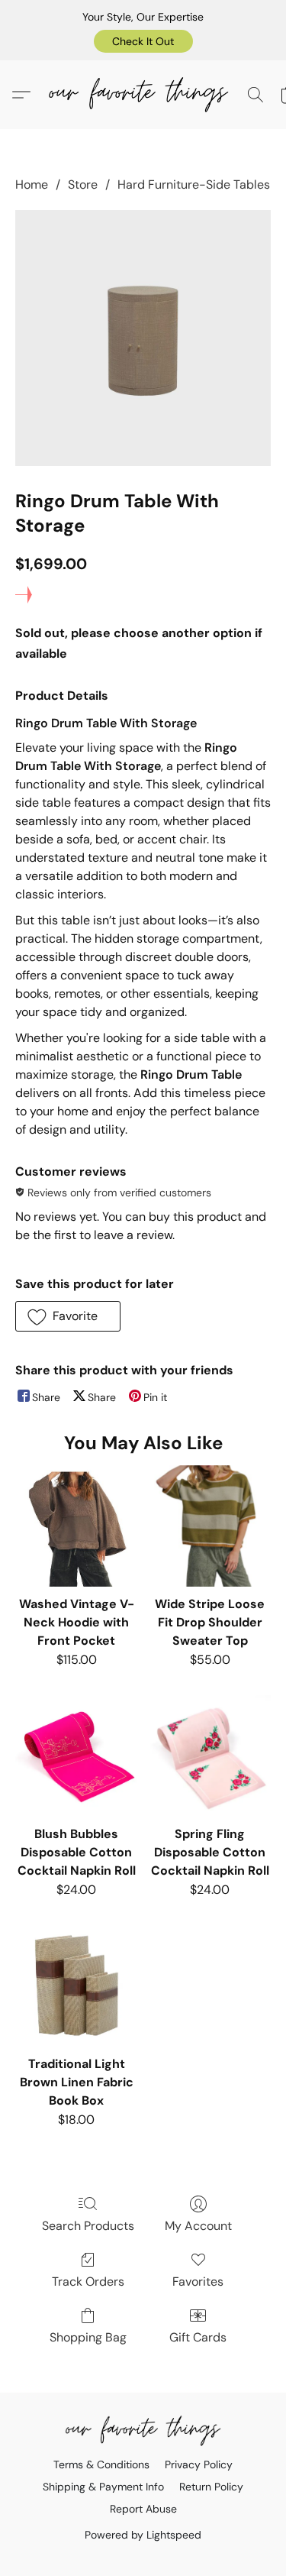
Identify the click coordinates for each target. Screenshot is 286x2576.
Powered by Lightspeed (143, 2535)
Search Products (88, 2226)
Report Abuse (143, 2509)
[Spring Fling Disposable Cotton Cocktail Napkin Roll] (210, 1756)
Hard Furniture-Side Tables (194, 184)
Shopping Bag (88, 2337)
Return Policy (211, 2487)
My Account (198, 2226)
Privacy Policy (199, 2464)
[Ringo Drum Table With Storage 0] (143, 338)
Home (32, 184)
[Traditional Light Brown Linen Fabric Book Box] (76, 1986)
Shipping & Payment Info (103, 2487)
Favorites (198, 2282)
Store (83, 184)
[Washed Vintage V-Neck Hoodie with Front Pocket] (76, 1526)
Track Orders (88, 2282)
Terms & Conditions (101, 2464)
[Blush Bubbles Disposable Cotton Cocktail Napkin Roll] (76, 1756)
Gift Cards (198, 2337)
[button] (143, 41)
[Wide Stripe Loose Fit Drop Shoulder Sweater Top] (210, 1526)
